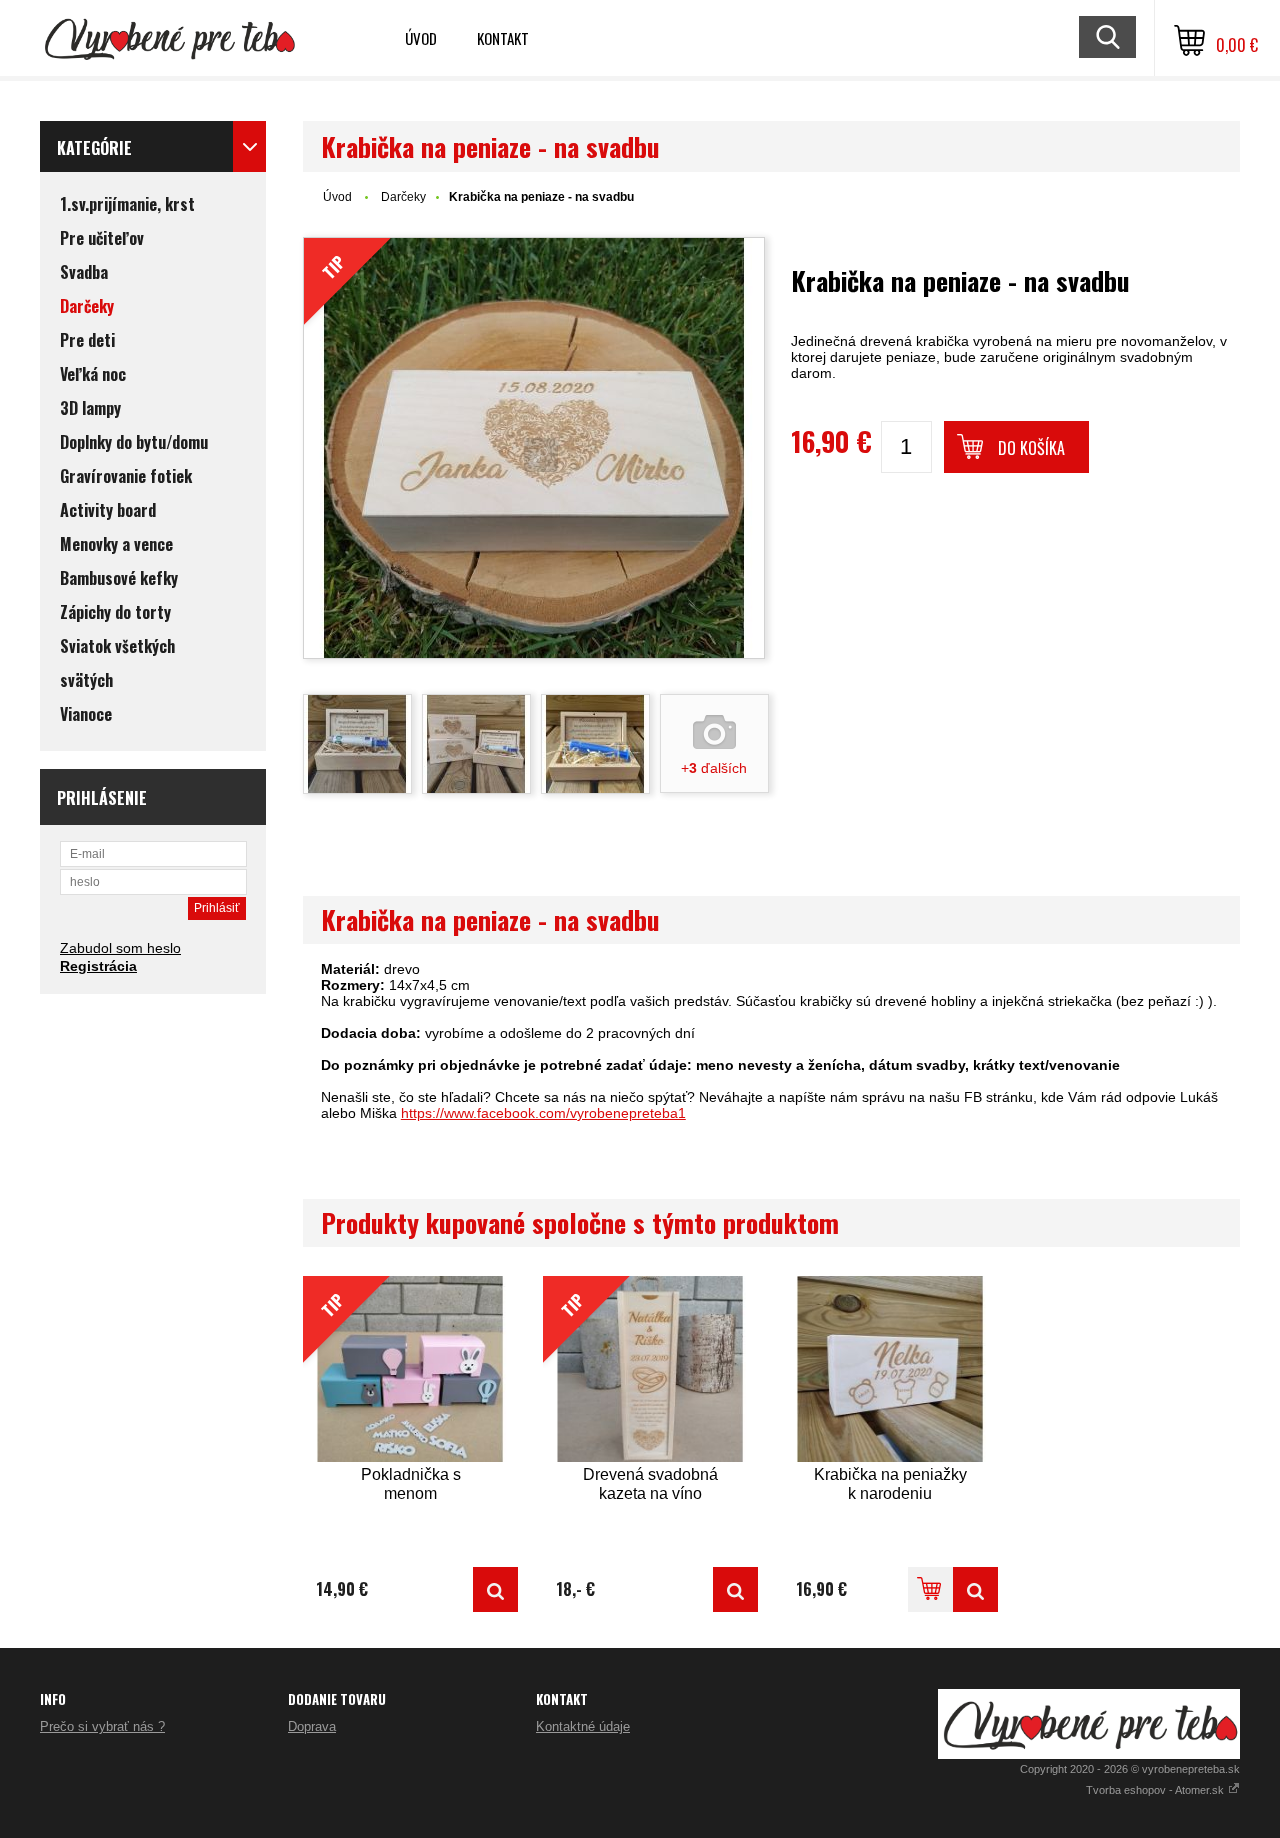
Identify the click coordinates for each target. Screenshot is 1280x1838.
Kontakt (503, 38)
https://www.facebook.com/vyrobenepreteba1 (543, 1113)
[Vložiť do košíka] (930, 1589)
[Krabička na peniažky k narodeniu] (891, 1369)
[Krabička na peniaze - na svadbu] (357, 744)
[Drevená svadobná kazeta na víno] (735, 1589)
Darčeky (403, 197)
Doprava (312, 1726)
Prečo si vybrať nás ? (102, 1726)
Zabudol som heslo (120, 948)
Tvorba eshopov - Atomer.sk (1156, 1790)
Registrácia (98, 966)
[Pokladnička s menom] (495, 1589)
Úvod (421, 38)
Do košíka (1031, 448)
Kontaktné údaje (583, 1726)
